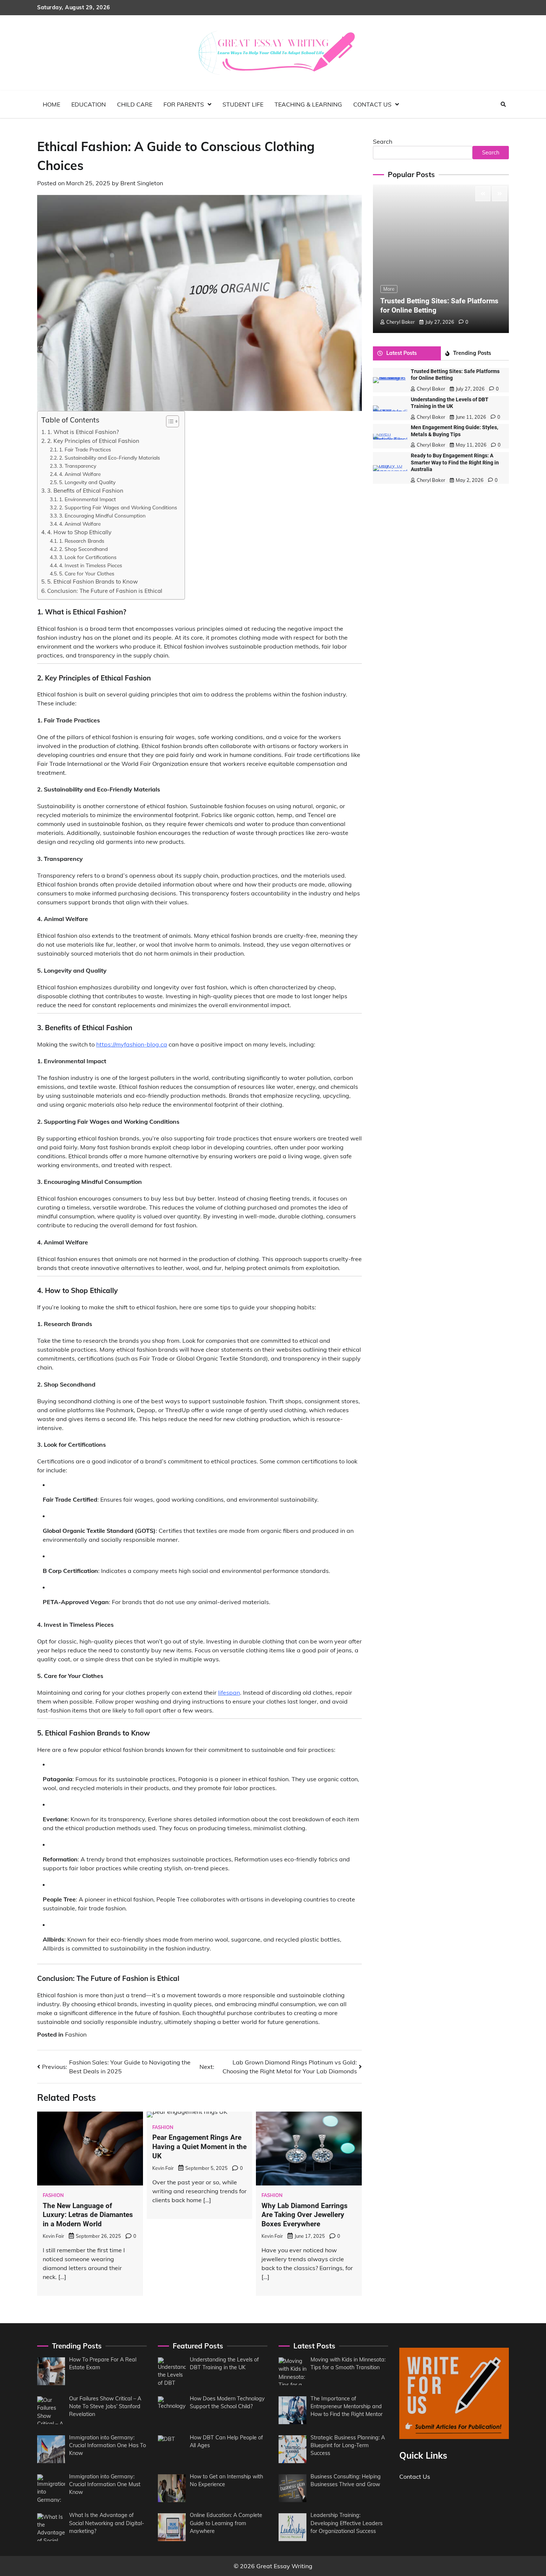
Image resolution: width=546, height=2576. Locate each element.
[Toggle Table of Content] (169, 421)
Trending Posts (472, 353)
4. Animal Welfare (80, 474)
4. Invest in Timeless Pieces (91, 565)
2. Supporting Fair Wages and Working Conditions (118, 507)
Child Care (135, 104)
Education (89, 104)
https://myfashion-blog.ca (132, 1044)
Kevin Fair (53, 2236)
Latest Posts (402, 353)
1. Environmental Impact (87, 499)
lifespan (229, 1692)
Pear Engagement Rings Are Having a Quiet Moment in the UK (199, 2147)
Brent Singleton (142, 183)
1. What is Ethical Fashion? (83, 432)
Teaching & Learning (308, 104)
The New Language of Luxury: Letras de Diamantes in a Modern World (88, 2215)
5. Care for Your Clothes (87, 573)
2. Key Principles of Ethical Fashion (93, 441)
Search (383, 141)
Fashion (76, 2034)
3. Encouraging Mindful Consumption (102, 515)
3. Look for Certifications (88, 557)
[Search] (503, 104)
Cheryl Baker (401, 322)
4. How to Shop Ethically (79, 532)
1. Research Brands (82, 541)
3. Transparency (78, 466)
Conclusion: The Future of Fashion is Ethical (105, 591)
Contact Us (372, 104)
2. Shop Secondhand (83, 549)
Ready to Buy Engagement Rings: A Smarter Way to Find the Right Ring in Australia (455, 463)
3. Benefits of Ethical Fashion (85, 491)
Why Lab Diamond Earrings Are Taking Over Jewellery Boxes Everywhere (305, 2215)
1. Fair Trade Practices (85, 449)
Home (51, 104)
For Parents (184, 104)
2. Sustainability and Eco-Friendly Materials (110, 458)
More (389, 289)
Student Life (243, 104)
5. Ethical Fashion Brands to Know (92, 582)
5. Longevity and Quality (87, 482)
